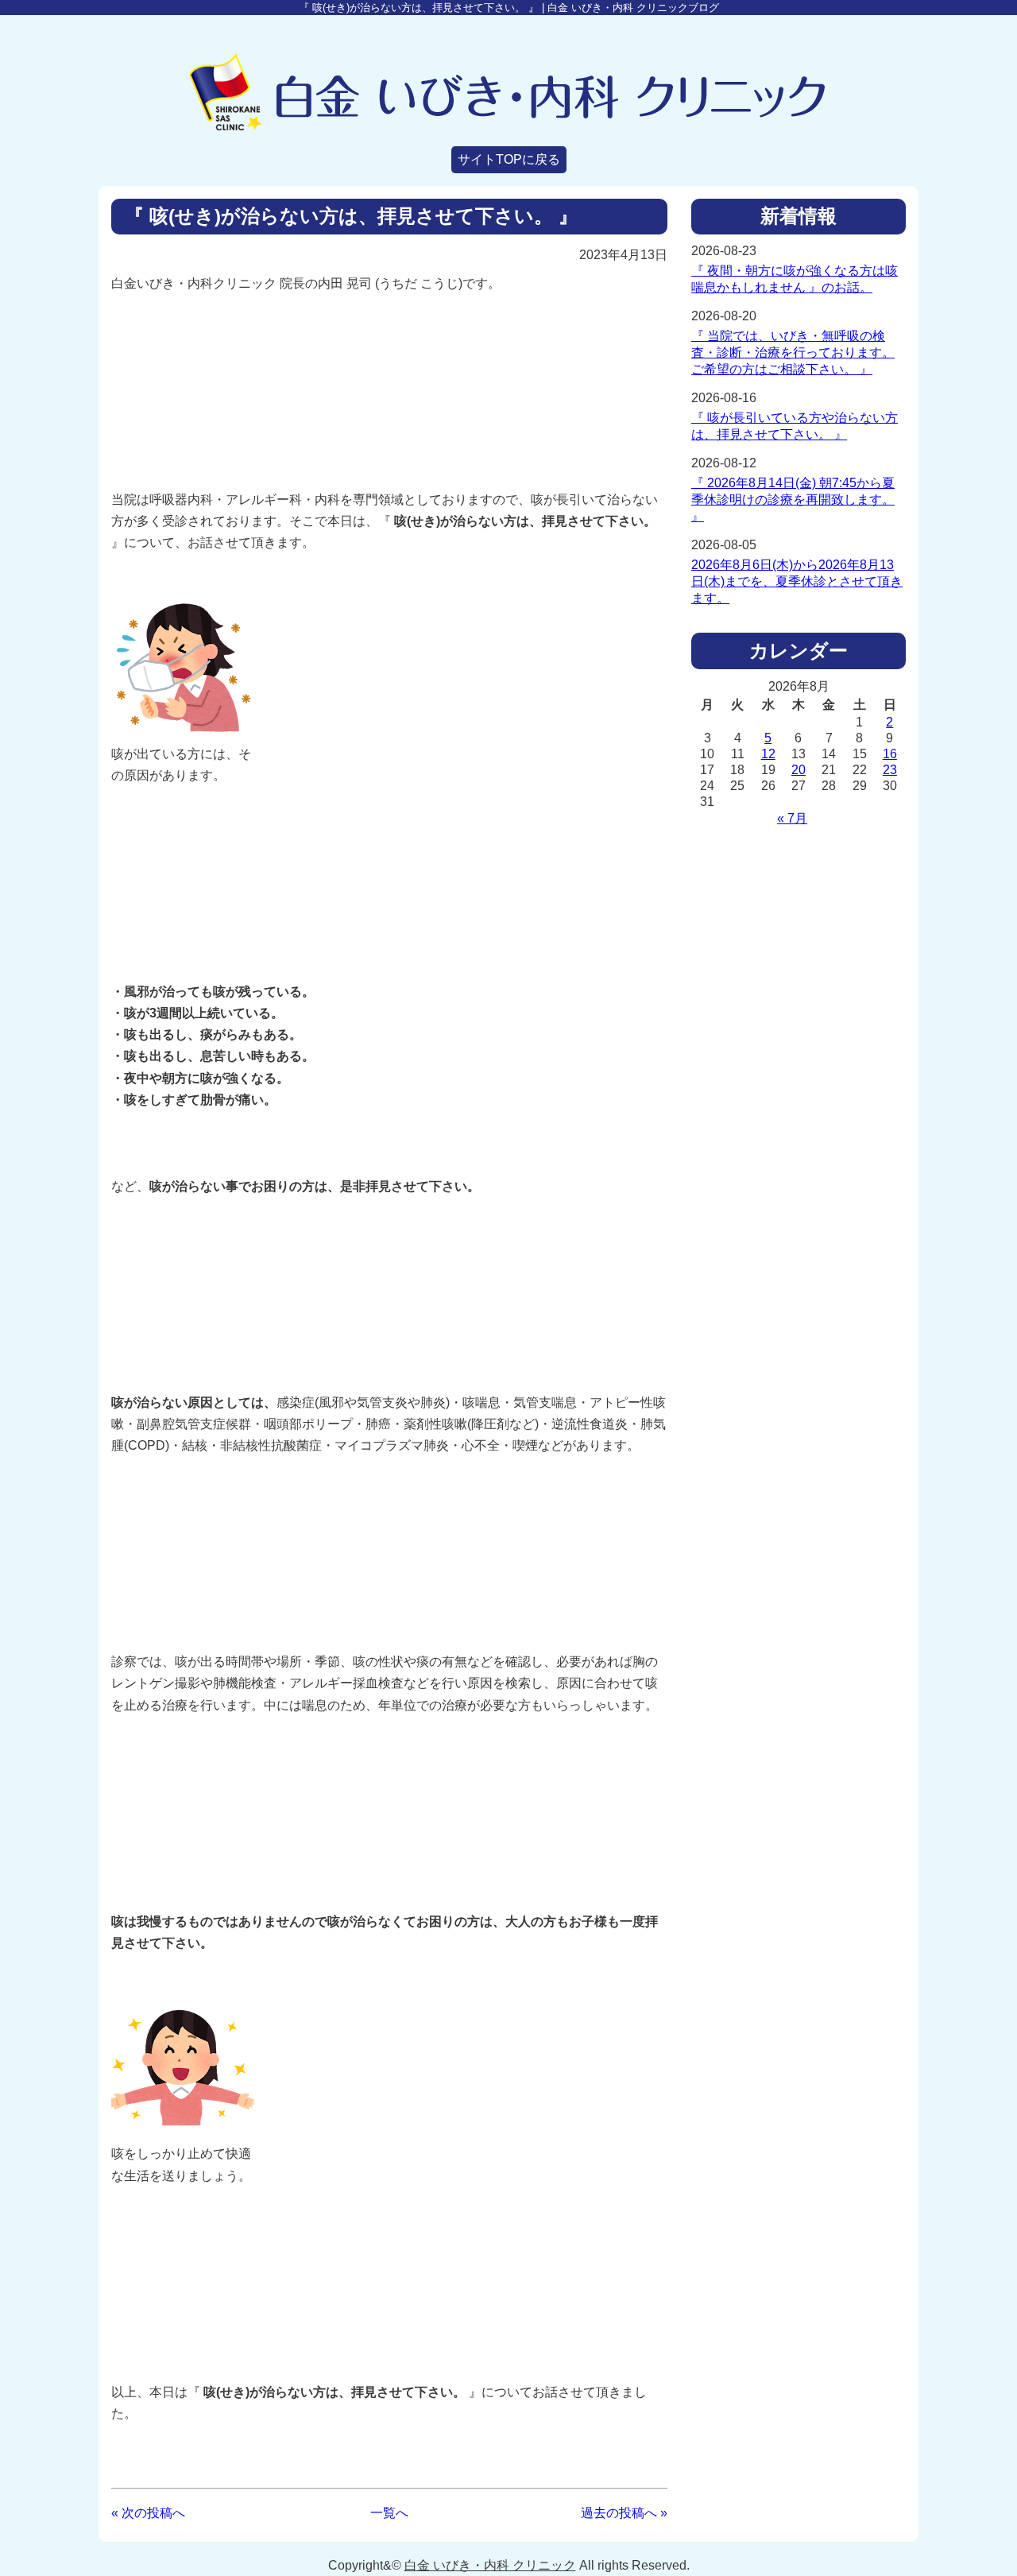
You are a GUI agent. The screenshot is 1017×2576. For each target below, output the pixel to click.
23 (890, 770)
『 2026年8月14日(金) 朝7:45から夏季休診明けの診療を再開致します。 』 (793, 500)
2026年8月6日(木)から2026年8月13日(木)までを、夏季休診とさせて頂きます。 (797, 581)
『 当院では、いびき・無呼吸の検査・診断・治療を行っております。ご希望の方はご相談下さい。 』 (793, 353)
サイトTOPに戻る (509, 159)
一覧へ (389, 2513)
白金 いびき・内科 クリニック (490, 2565)
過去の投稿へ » (624, 2513)
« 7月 (792, 818)
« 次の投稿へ (148, 2513)
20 (799, 770)
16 (890, 754)
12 (768, 754)
